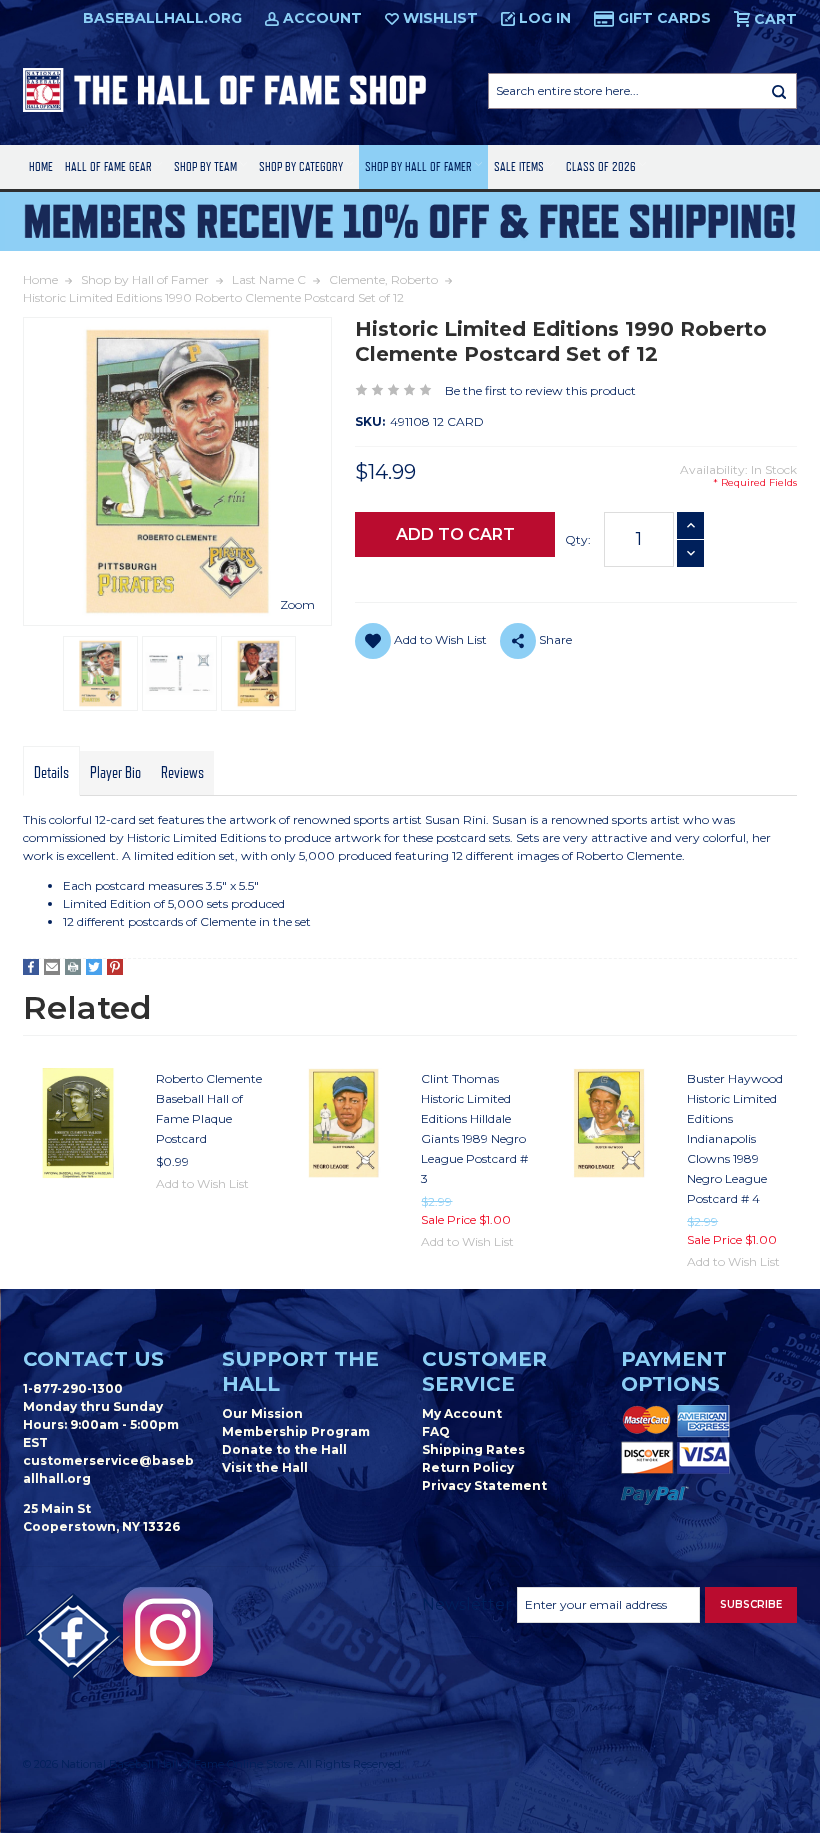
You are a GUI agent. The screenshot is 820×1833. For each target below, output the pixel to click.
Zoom (297, 604)
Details (51, 773)
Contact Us (93, 1359)
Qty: (578, 539)
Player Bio (115, 773)
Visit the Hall (265, 1467)
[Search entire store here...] (779, 91)
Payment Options (674, 1371)
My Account (462, 1413)
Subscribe (751, 1604)
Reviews (182, 773)
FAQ (436, 1431)
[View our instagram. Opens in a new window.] (168, 1632)
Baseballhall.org (162, 18)
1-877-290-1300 (73, 1388)
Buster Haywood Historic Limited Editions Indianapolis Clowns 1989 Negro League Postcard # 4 (735, 1138)
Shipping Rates (473, 1449)
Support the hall (300, 1371)
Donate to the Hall (284, 1449)
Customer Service (484, 1371)
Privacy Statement (484, 1485)
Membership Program (296, 1431)
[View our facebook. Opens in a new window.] (73, 1637)
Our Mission (262, 1413)
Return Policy (468, 1467)
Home (41, 166)
